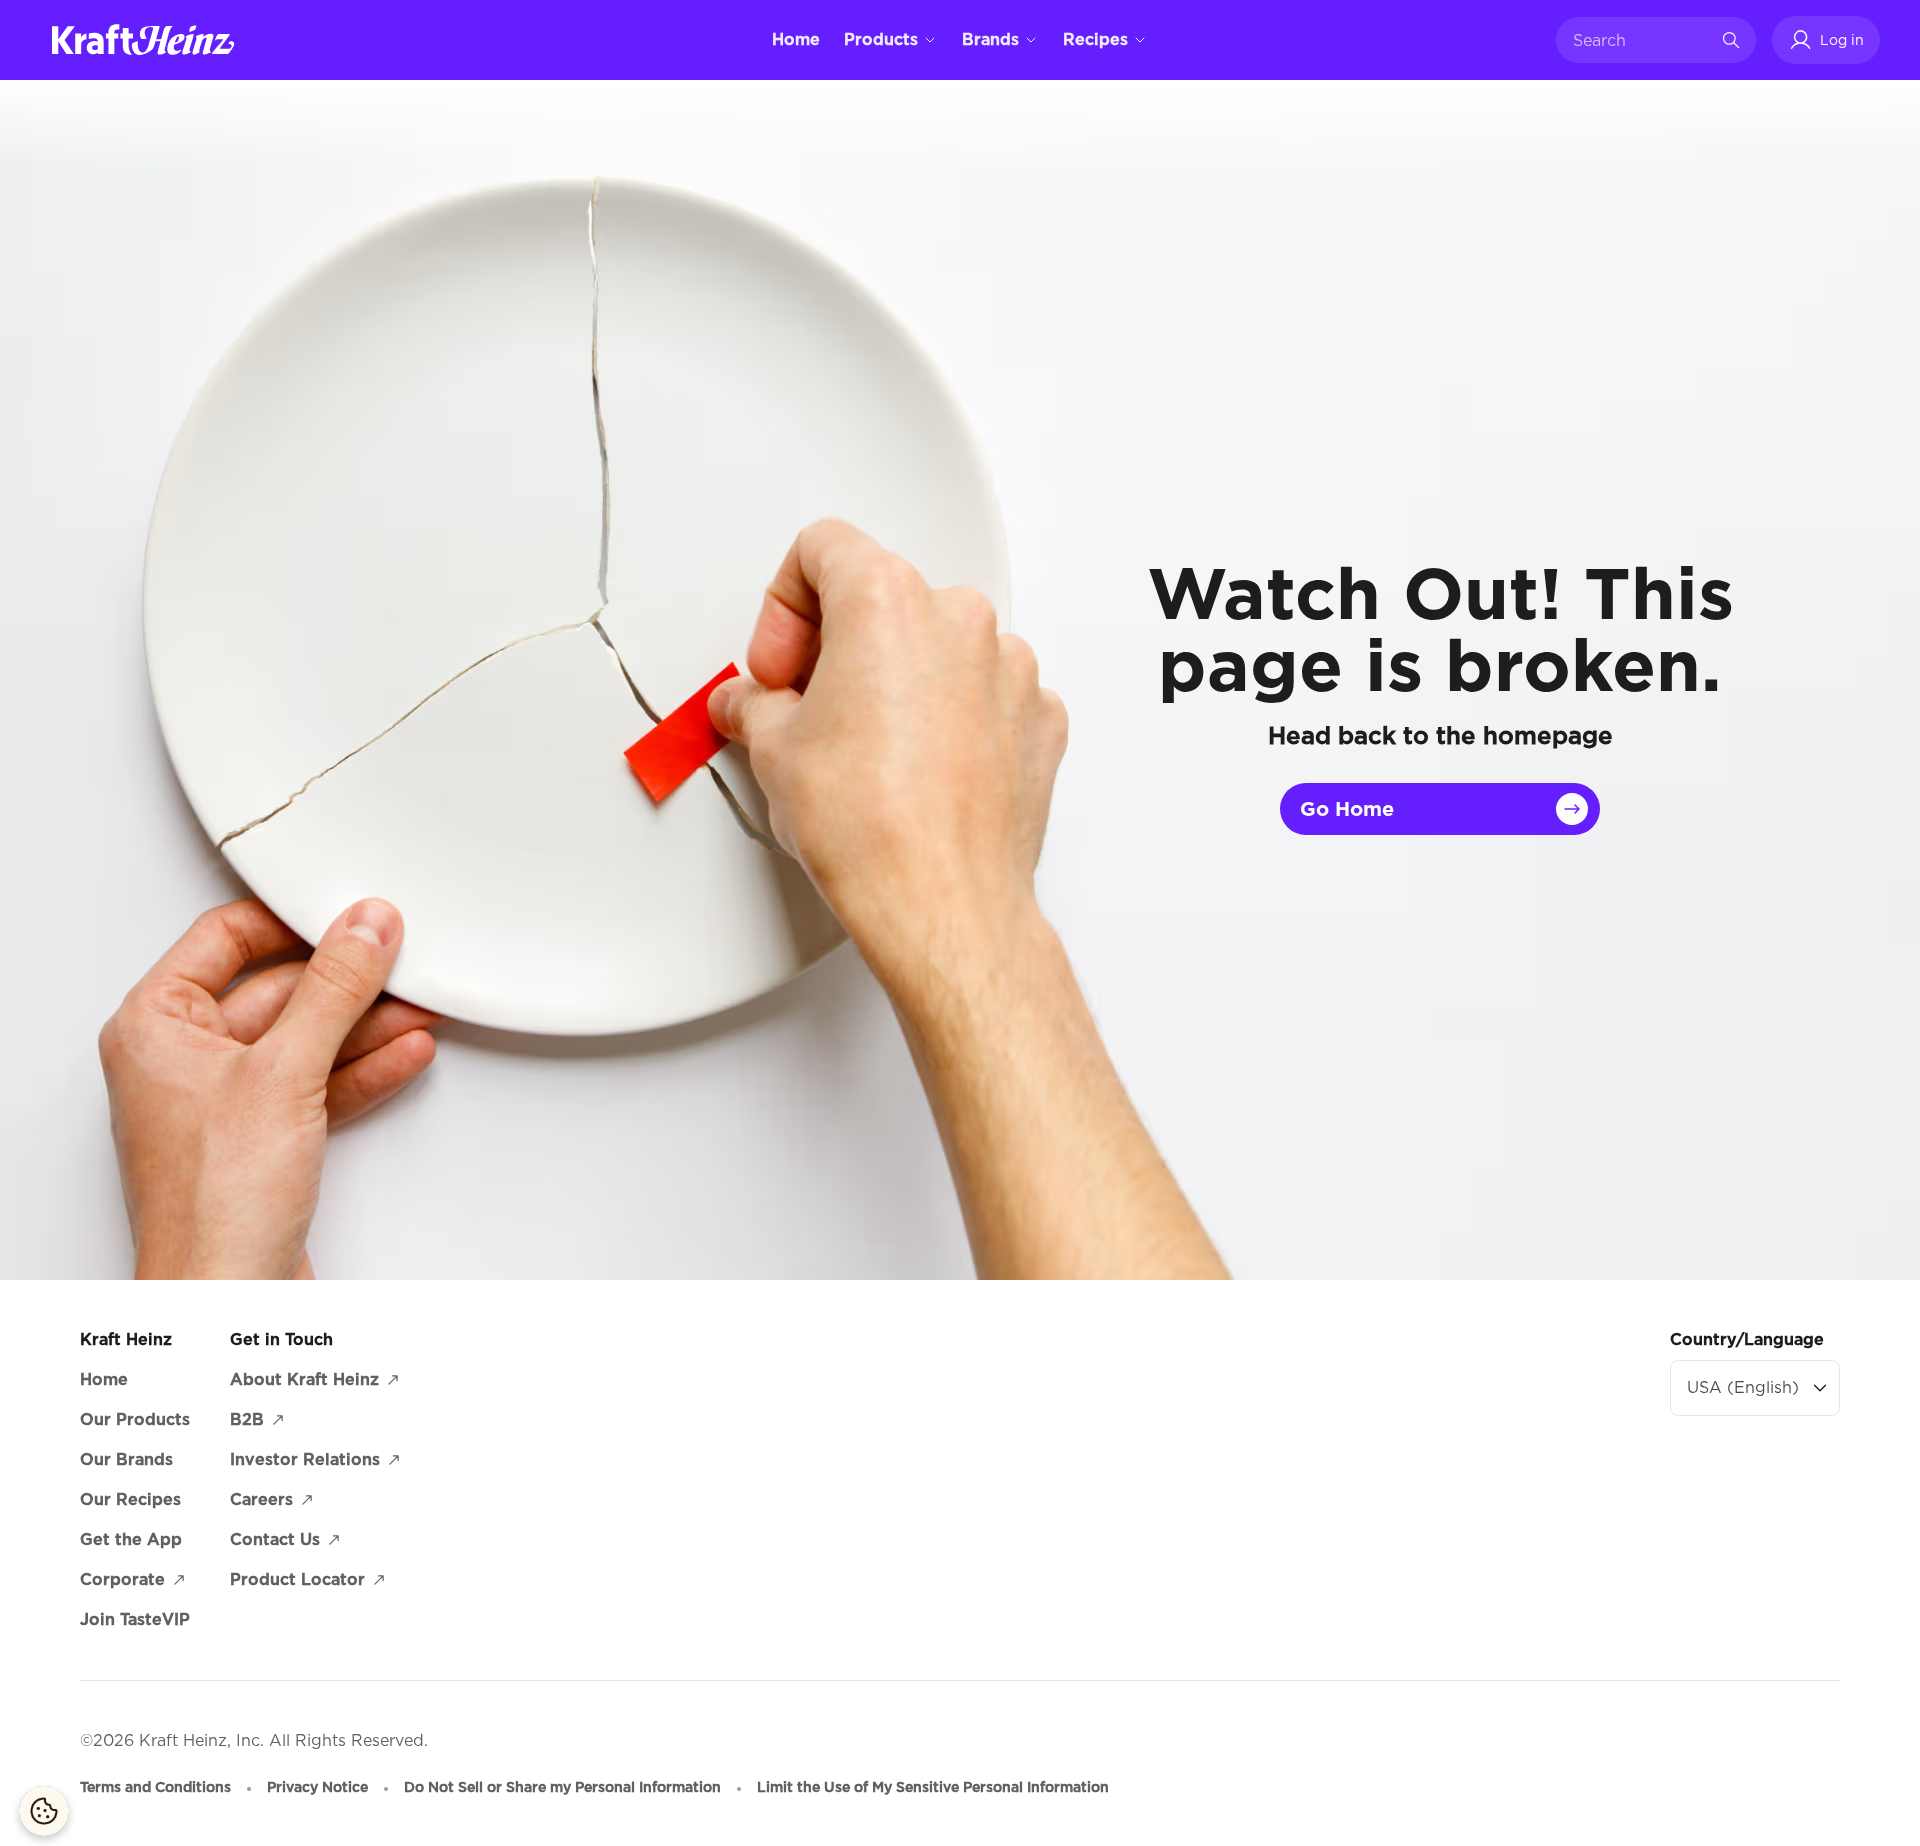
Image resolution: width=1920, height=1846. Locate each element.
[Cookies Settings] (44, 1811)
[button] (1826, 40)
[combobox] (1641, 40)
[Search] (1731, 40)
